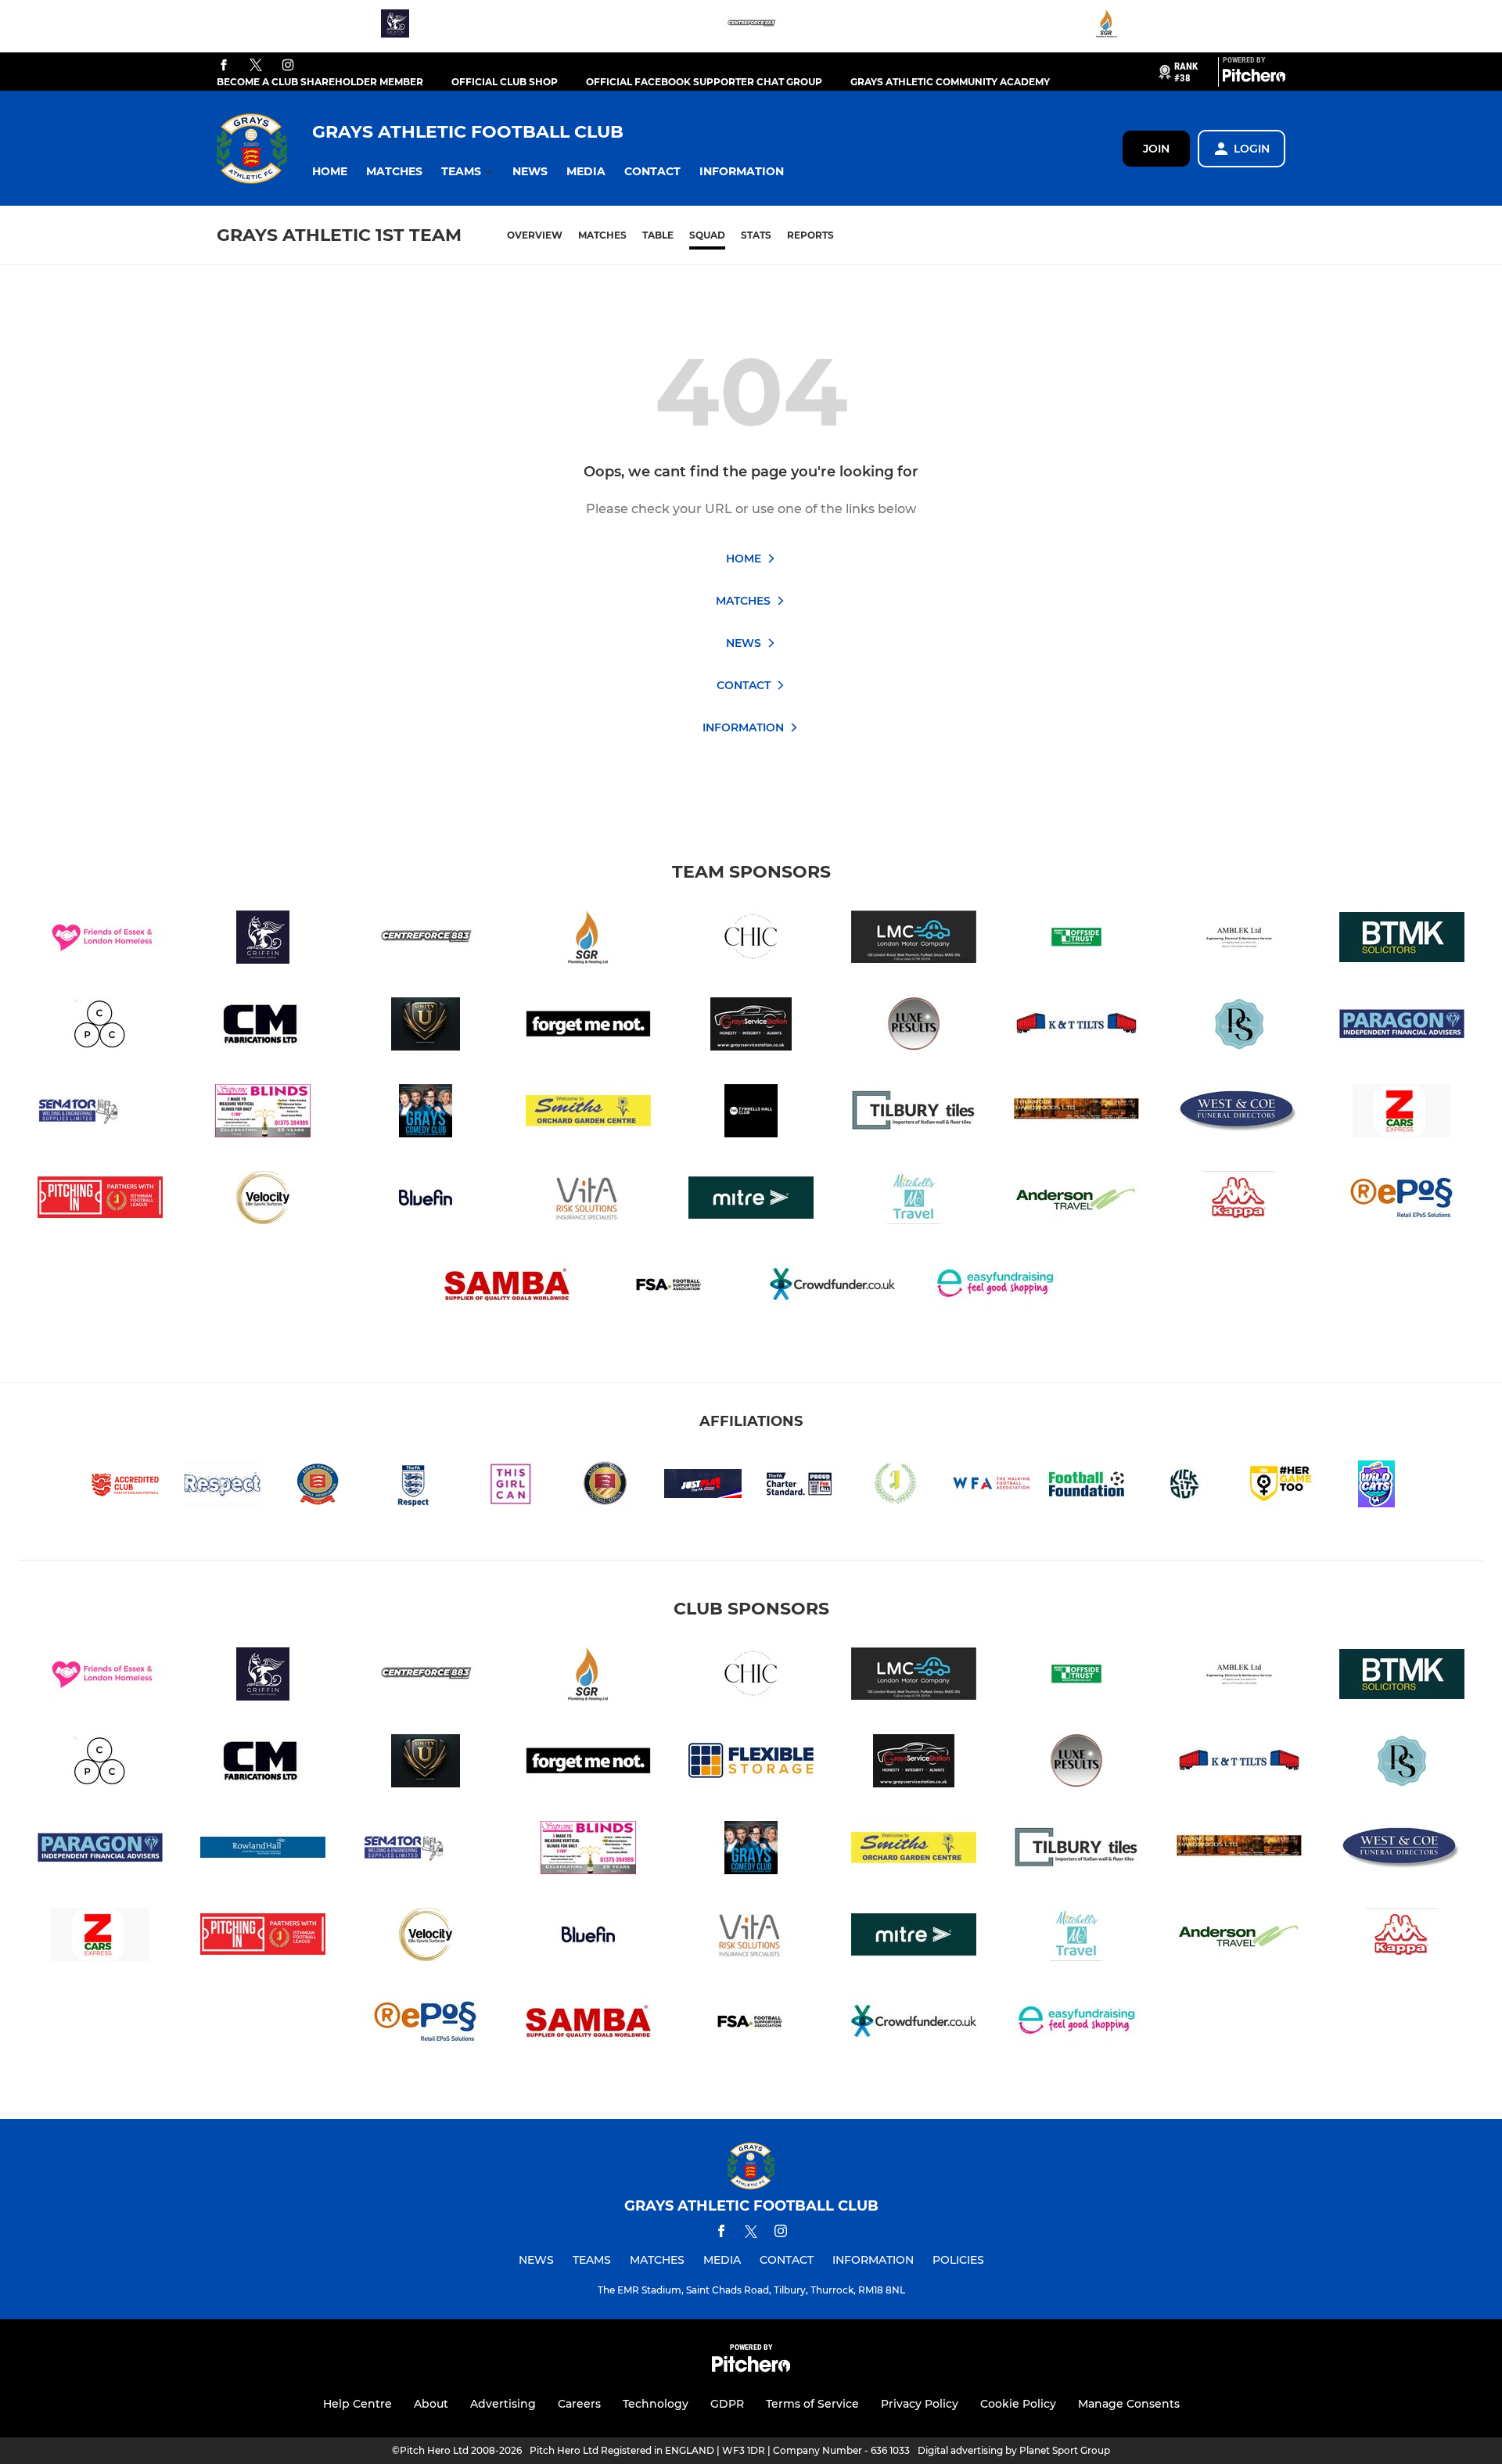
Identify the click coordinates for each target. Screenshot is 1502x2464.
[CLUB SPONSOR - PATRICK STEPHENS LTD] (1239, 1027)
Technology (656, 2404)
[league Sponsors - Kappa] (1239, 1200)
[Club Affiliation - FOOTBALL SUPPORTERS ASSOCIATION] (670, 1287)
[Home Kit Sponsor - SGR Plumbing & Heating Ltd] (1107, 26)
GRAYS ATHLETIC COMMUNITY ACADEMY (950, 82)
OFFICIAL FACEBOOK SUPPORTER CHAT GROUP (704, 82)
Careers (579, 2404)
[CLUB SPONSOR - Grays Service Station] (751, 1027)
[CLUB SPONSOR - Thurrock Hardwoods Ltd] (1076, 1113)
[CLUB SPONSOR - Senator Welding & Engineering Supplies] (100, 1113)
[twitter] (256, 66)
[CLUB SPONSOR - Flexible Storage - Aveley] (751, 1764)
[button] (330, 172)
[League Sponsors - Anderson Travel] (1076, 1200)
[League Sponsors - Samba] (507, 1287)
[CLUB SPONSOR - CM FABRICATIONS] (263, 1027)
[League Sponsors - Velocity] (263, 1200)
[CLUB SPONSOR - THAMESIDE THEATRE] (426, 1113)
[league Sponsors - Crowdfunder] (832, 1287)
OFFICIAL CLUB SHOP (505, 82)
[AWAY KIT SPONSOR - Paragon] (1402, 1027)
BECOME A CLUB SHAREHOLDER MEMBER (320, 82)
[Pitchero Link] (1254, 78)
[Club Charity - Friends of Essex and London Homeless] (100, 940)
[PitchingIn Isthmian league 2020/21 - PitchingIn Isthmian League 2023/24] (100, 1200)
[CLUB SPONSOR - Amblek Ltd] (1239, 940)
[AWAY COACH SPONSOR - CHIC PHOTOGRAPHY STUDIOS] (751, 940)
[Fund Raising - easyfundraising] (995, 1287)
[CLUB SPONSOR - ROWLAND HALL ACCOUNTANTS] (263, 1850)
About (431, 2404)
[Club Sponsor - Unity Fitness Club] (426, 1027)
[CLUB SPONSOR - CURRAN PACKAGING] (100, 1027)
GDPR (727, 2404)
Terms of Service (812, 2404)
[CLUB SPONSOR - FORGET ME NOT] (588, 1027)
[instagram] (288, 66)
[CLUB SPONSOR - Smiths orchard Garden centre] (588, 1113)
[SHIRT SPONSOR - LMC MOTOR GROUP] (914, 940)
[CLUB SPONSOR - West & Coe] (1239, 1113)
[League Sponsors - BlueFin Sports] (426, 1200)
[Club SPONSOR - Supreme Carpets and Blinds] (263, 1113)
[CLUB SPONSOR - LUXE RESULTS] (914, 1027)
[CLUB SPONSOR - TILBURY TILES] (914, 1113)
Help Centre (358, 2404)
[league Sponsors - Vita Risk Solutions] (588, 1200)
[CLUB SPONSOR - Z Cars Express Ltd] (1402, 1113)
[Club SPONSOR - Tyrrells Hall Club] (751, 1113)
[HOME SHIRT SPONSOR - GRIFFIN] (395, 26)
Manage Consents (1129, 2404)
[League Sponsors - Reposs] (1402, 1200)
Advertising (503, 2404)
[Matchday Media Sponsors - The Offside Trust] (1076, 940)
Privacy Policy (920, 2404)
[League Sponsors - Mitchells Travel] (914, 1200)
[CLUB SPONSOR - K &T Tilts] (1076, 1027)
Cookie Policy (1018, 2404)
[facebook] (224, 66)
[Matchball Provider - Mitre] (751, 1200)
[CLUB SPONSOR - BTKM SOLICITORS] (1402, 940)
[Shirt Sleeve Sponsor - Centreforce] (751, 26)
